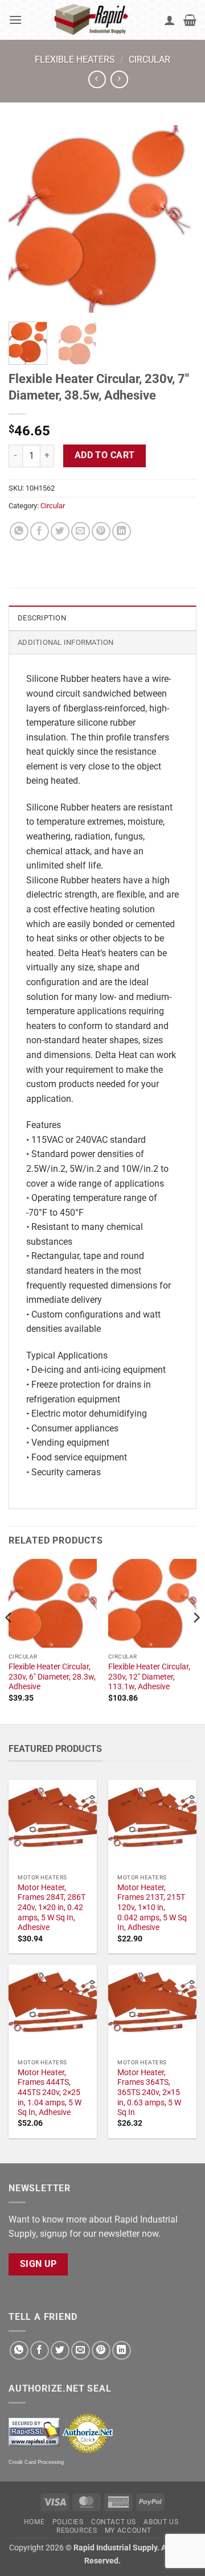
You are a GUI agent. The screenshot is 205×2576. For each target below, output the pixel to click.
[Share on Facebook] (40, 531)
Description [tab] (42, 618)
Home (34, 2522)
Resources (77, 2530)
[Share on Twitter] (60, 531)
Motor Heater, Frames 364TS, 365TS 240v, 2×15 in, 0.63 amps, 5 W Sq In (149, 2093)
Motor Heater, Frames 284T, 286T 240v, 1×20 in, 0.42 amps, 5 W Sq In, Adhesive (52, 1908)
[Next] (178, 219)
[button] (15, 20)
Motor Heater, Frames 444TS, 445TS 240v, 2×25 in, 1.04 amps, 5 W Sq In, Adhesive (50, 2093)
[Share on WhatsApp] (19, 531)
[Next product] (97, 79)
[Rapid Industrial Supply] (93, 20)
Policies (68, 2522)
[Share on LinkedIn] (122, 531)
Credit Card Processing (36, 2462)
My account (128, 2530)
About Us (161, 2522)
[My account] (170, 20)
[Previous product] (119, 79)
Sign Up (38, 2264)
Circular (149, 59)
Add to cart (105, 455)
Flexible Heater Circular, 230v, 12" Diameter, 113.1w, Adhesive (149, 1676)
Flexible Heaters (75, 59)
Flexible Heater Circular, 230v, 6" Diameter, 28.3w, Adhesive (52, 1676)
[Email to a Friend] (81, 531)
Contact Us (114, 2522)
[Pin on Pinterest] (101, 531)
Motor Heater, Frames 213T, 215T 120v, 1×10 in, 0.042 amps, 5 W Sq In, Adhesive (152, 1908)
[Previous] (27, 219)
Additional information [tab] (66, 642)
